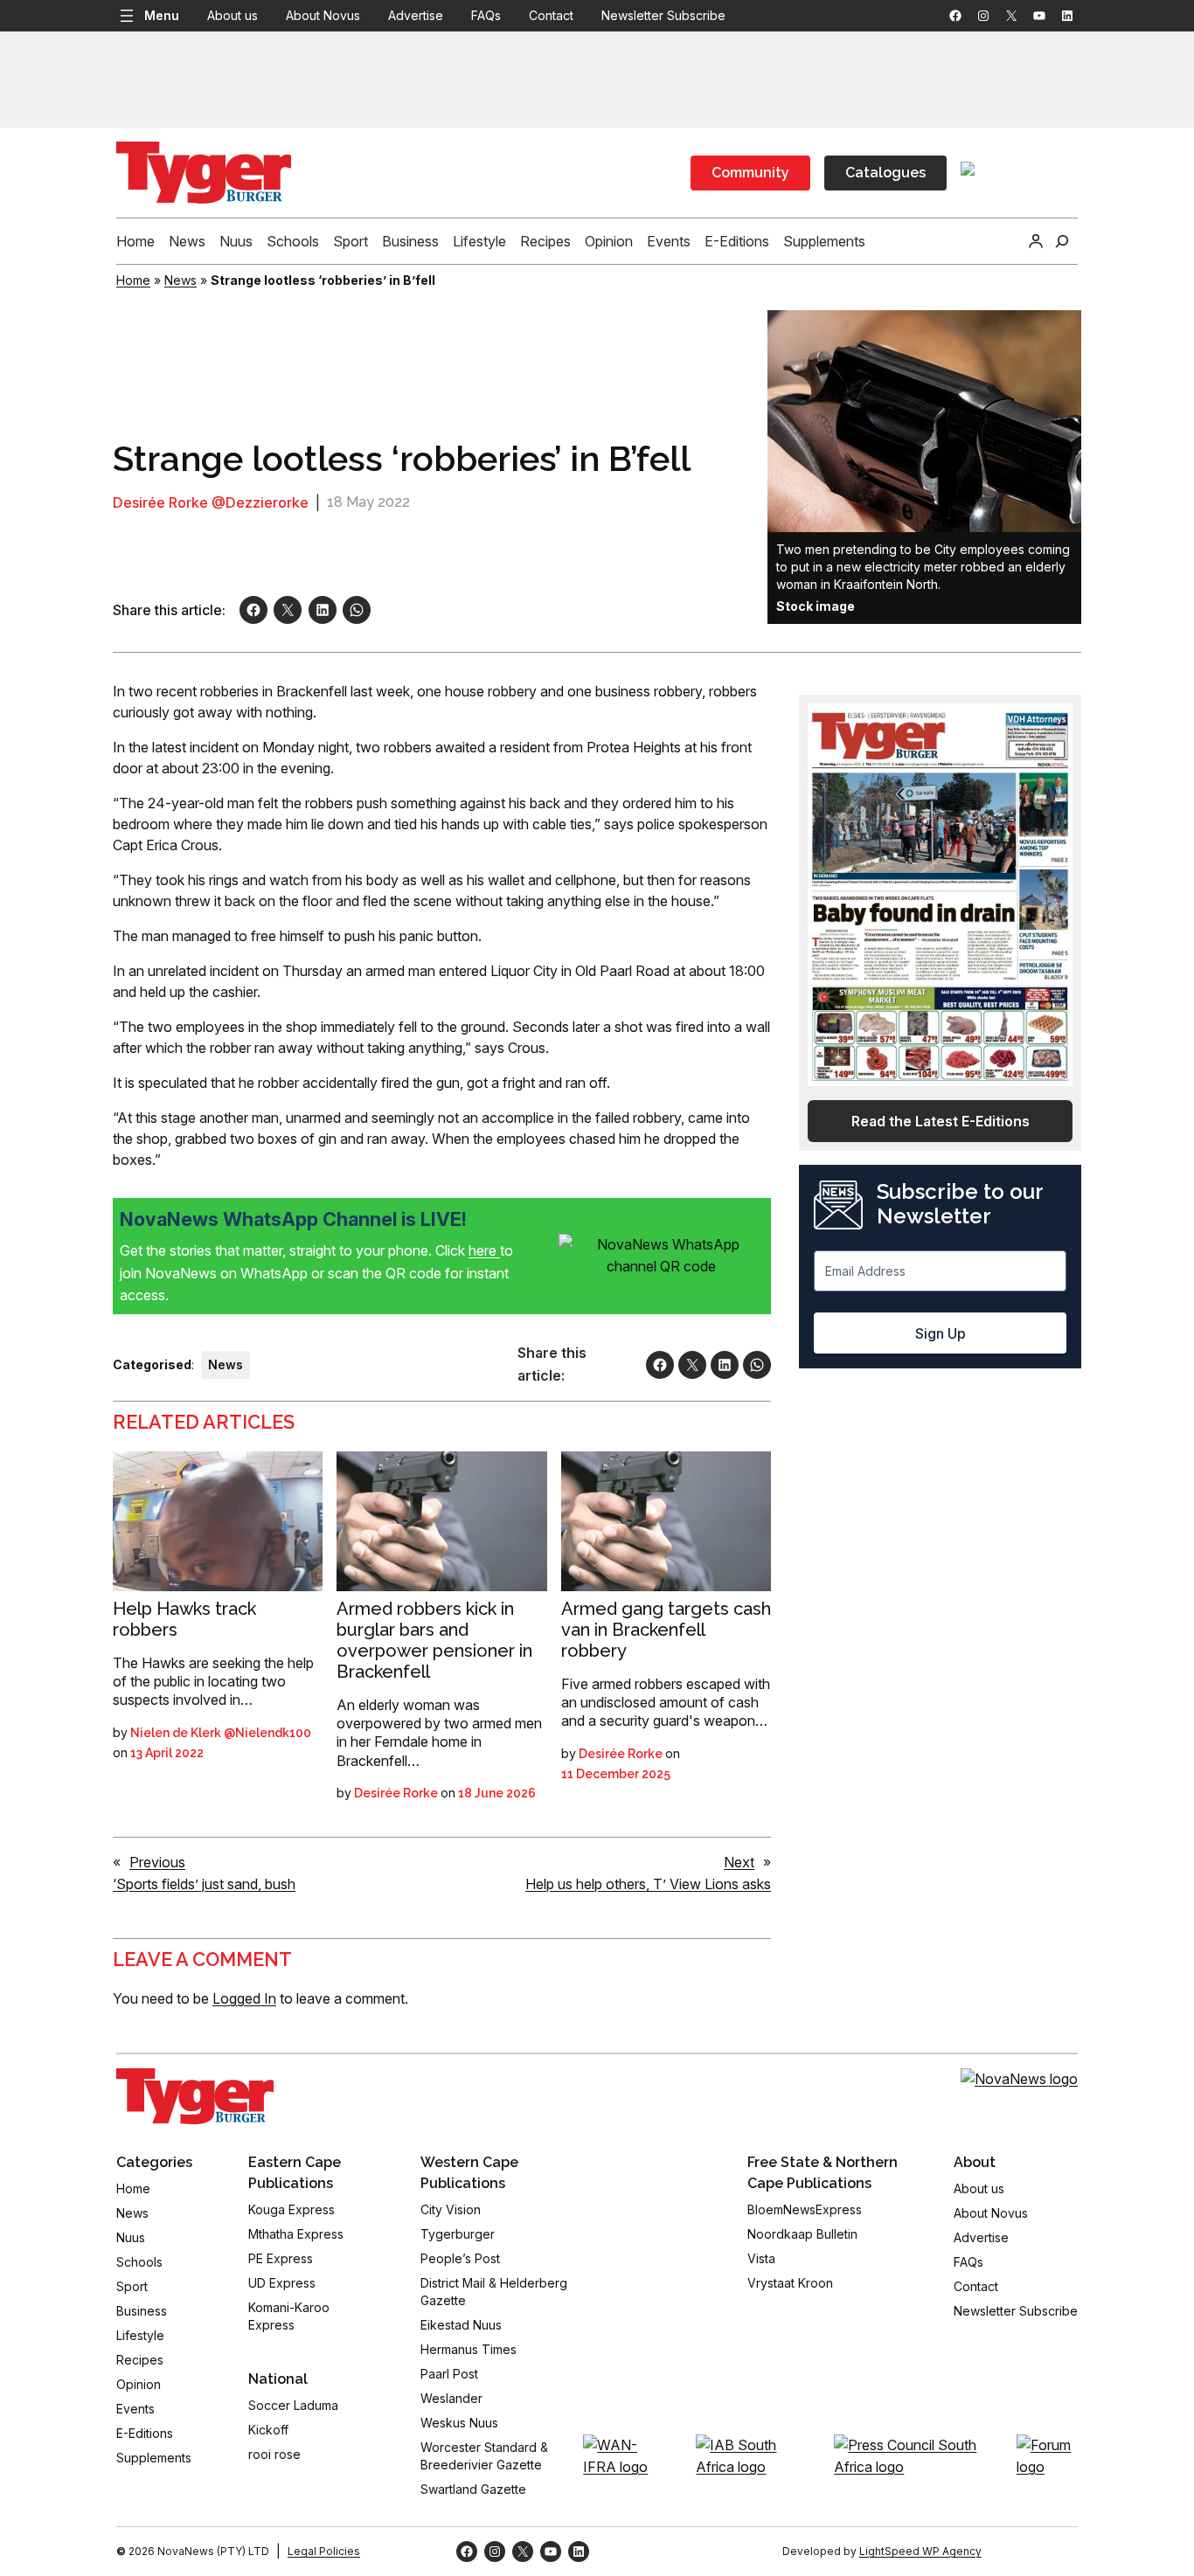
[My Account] (1036, 241)
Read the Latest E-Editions (941, 1121)
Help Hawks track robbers (184, 1619)
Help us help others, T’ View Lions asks (648, 1884)
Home (133, 280)
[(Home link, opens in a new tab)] (195, 2096)
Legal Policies (324, 2551)
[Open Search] (1062, 241)
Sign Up (941, 1333)
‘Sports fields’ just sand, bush (204, 1884)
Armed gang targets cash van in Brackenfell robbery (666, 1630)
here (484, 1250)
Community (750, 173)
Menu (162, 15)
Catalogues (885, 173)
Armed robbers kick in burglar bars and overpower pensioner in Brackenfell (434, 1640)
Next (739, 1862)
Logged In (244, 1998)
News (180, 280)
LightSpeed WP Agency (920, 2551)
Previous (157, 1862)
